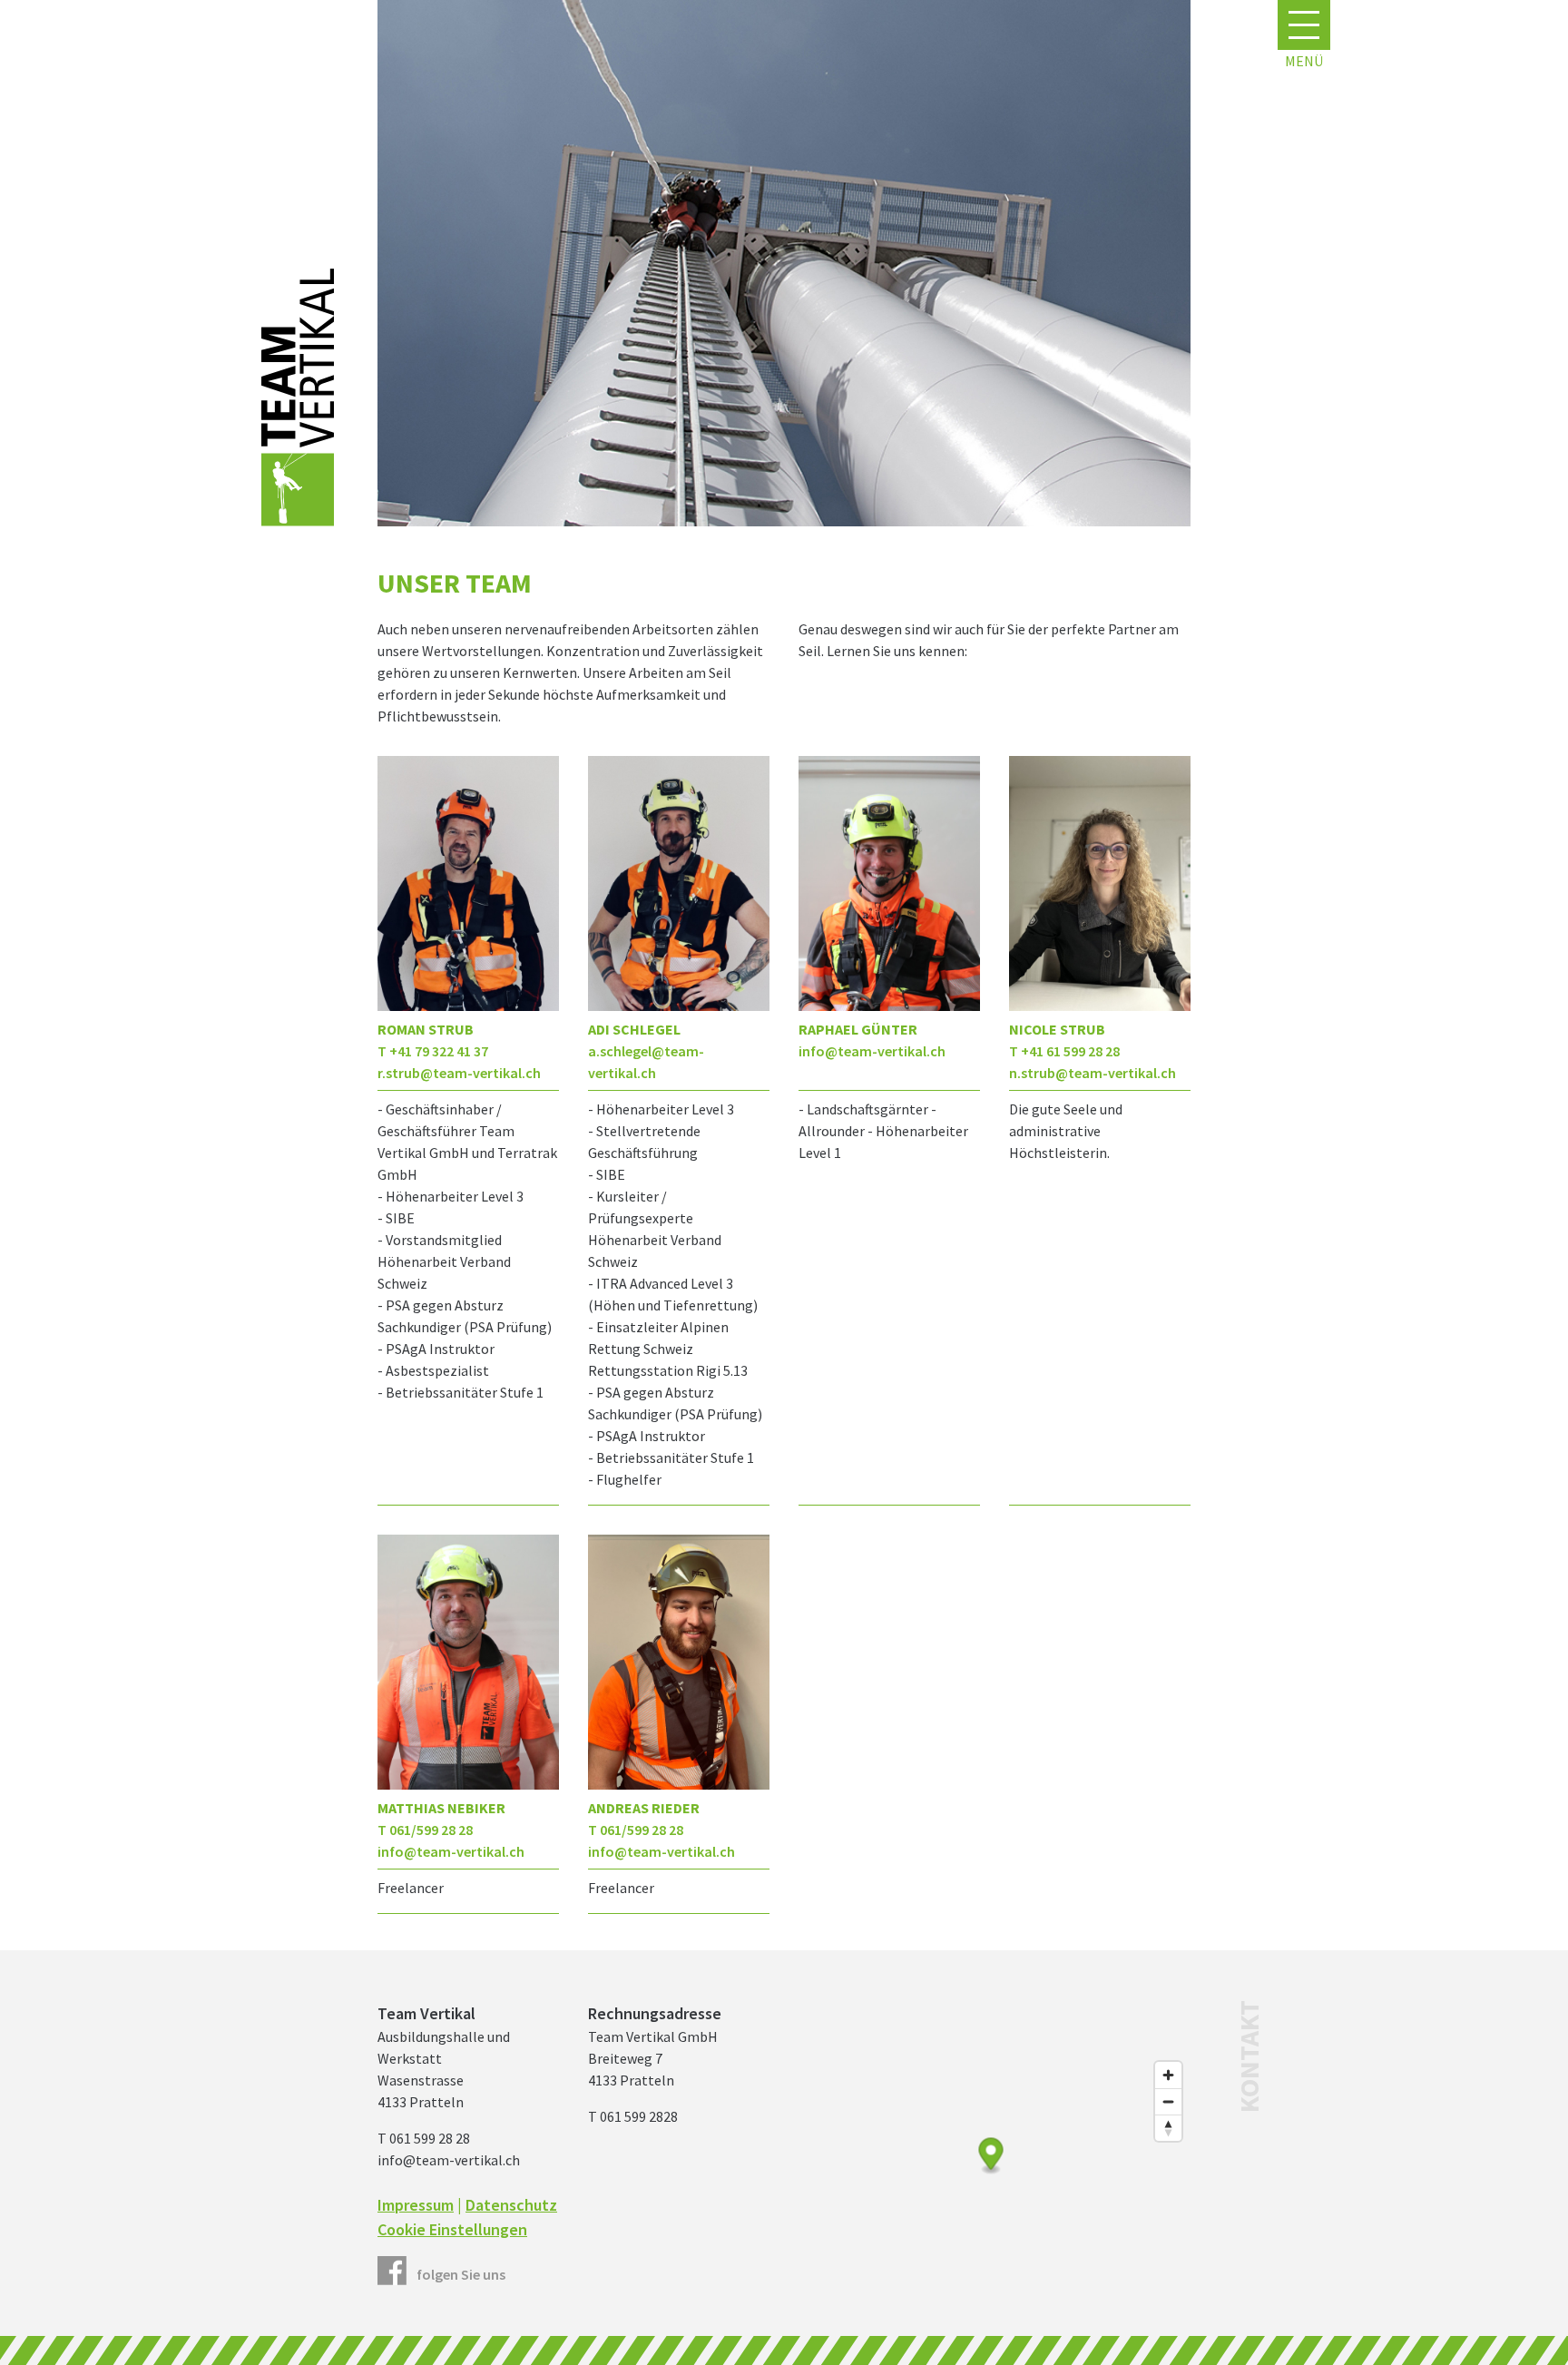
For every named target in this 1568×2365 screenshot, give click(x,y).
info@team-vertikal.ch (872, 1051)
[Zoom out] (1168, 2101)
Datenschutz (511, 2205)
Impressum (416, 2205)
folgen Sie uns (461, 2274)
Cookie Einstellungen (452, 2229)
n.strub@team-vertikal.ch (1093, 1073)
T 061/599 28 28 (425, 1830)
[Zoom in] (1168, 2075)
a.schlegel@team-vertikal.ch (646, 1062)
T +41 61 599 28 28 (1064, 1051)
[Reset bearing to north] (1168, 2128)
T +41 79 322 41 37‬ (433, 1051)
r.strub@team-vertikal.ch (459, 1073)
